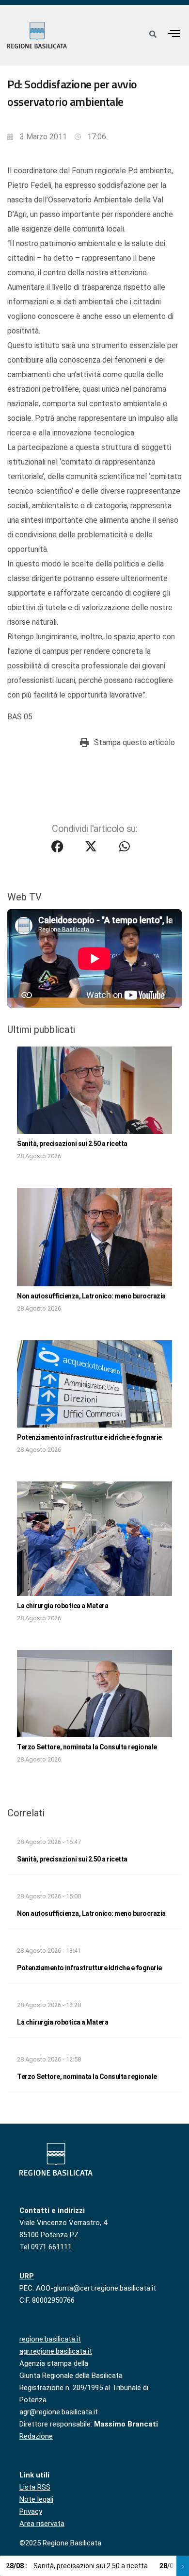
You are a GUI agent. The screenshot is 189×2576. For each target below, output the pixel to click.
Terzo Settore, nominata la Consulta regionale (87, 1747)
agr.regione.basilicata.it (56, 2351)
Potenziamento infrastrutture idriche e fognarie (89, 1437)
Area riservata (42, 2524)
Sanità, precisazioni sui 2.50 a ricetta (72, 1144)
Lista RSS (35, 2487)
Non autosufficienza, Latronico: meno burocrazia (91, 1296)
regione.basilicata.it (50, 2339)
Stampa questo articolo (134, 742)
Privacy (31, 2511)
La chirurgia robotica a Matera (63, 1606)
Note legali (36, 2499)
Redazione (36, 2436)
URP (27, 2276)
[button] (174, 33)
